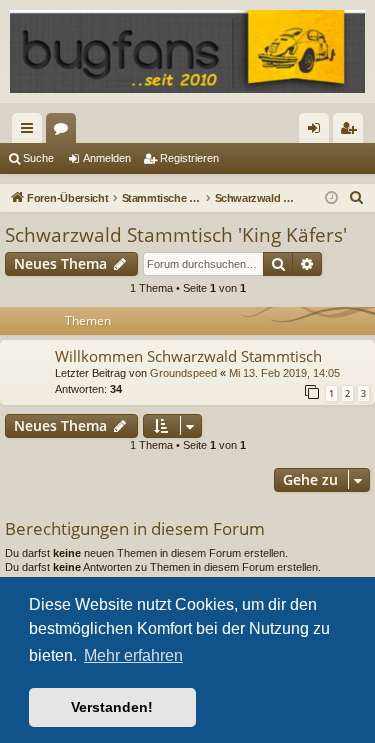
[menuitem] (357, 198)
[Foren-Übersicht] (187, 51)
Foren (65, 132)
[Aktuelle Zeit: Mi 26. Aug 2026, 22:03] (331, 198)
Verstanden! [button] (112, 707)
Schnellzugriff (31, 132)
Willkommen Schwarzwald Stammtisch (188, 356)
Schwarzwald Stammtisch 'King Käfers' (176, 235)
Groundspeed (183, 373)
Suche (38, 158)
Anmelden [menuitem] (318, 132)
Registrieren (189, 158)
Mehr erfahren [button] (133, 655)
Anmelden (107, 158)
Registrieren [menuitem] (352, 132)
